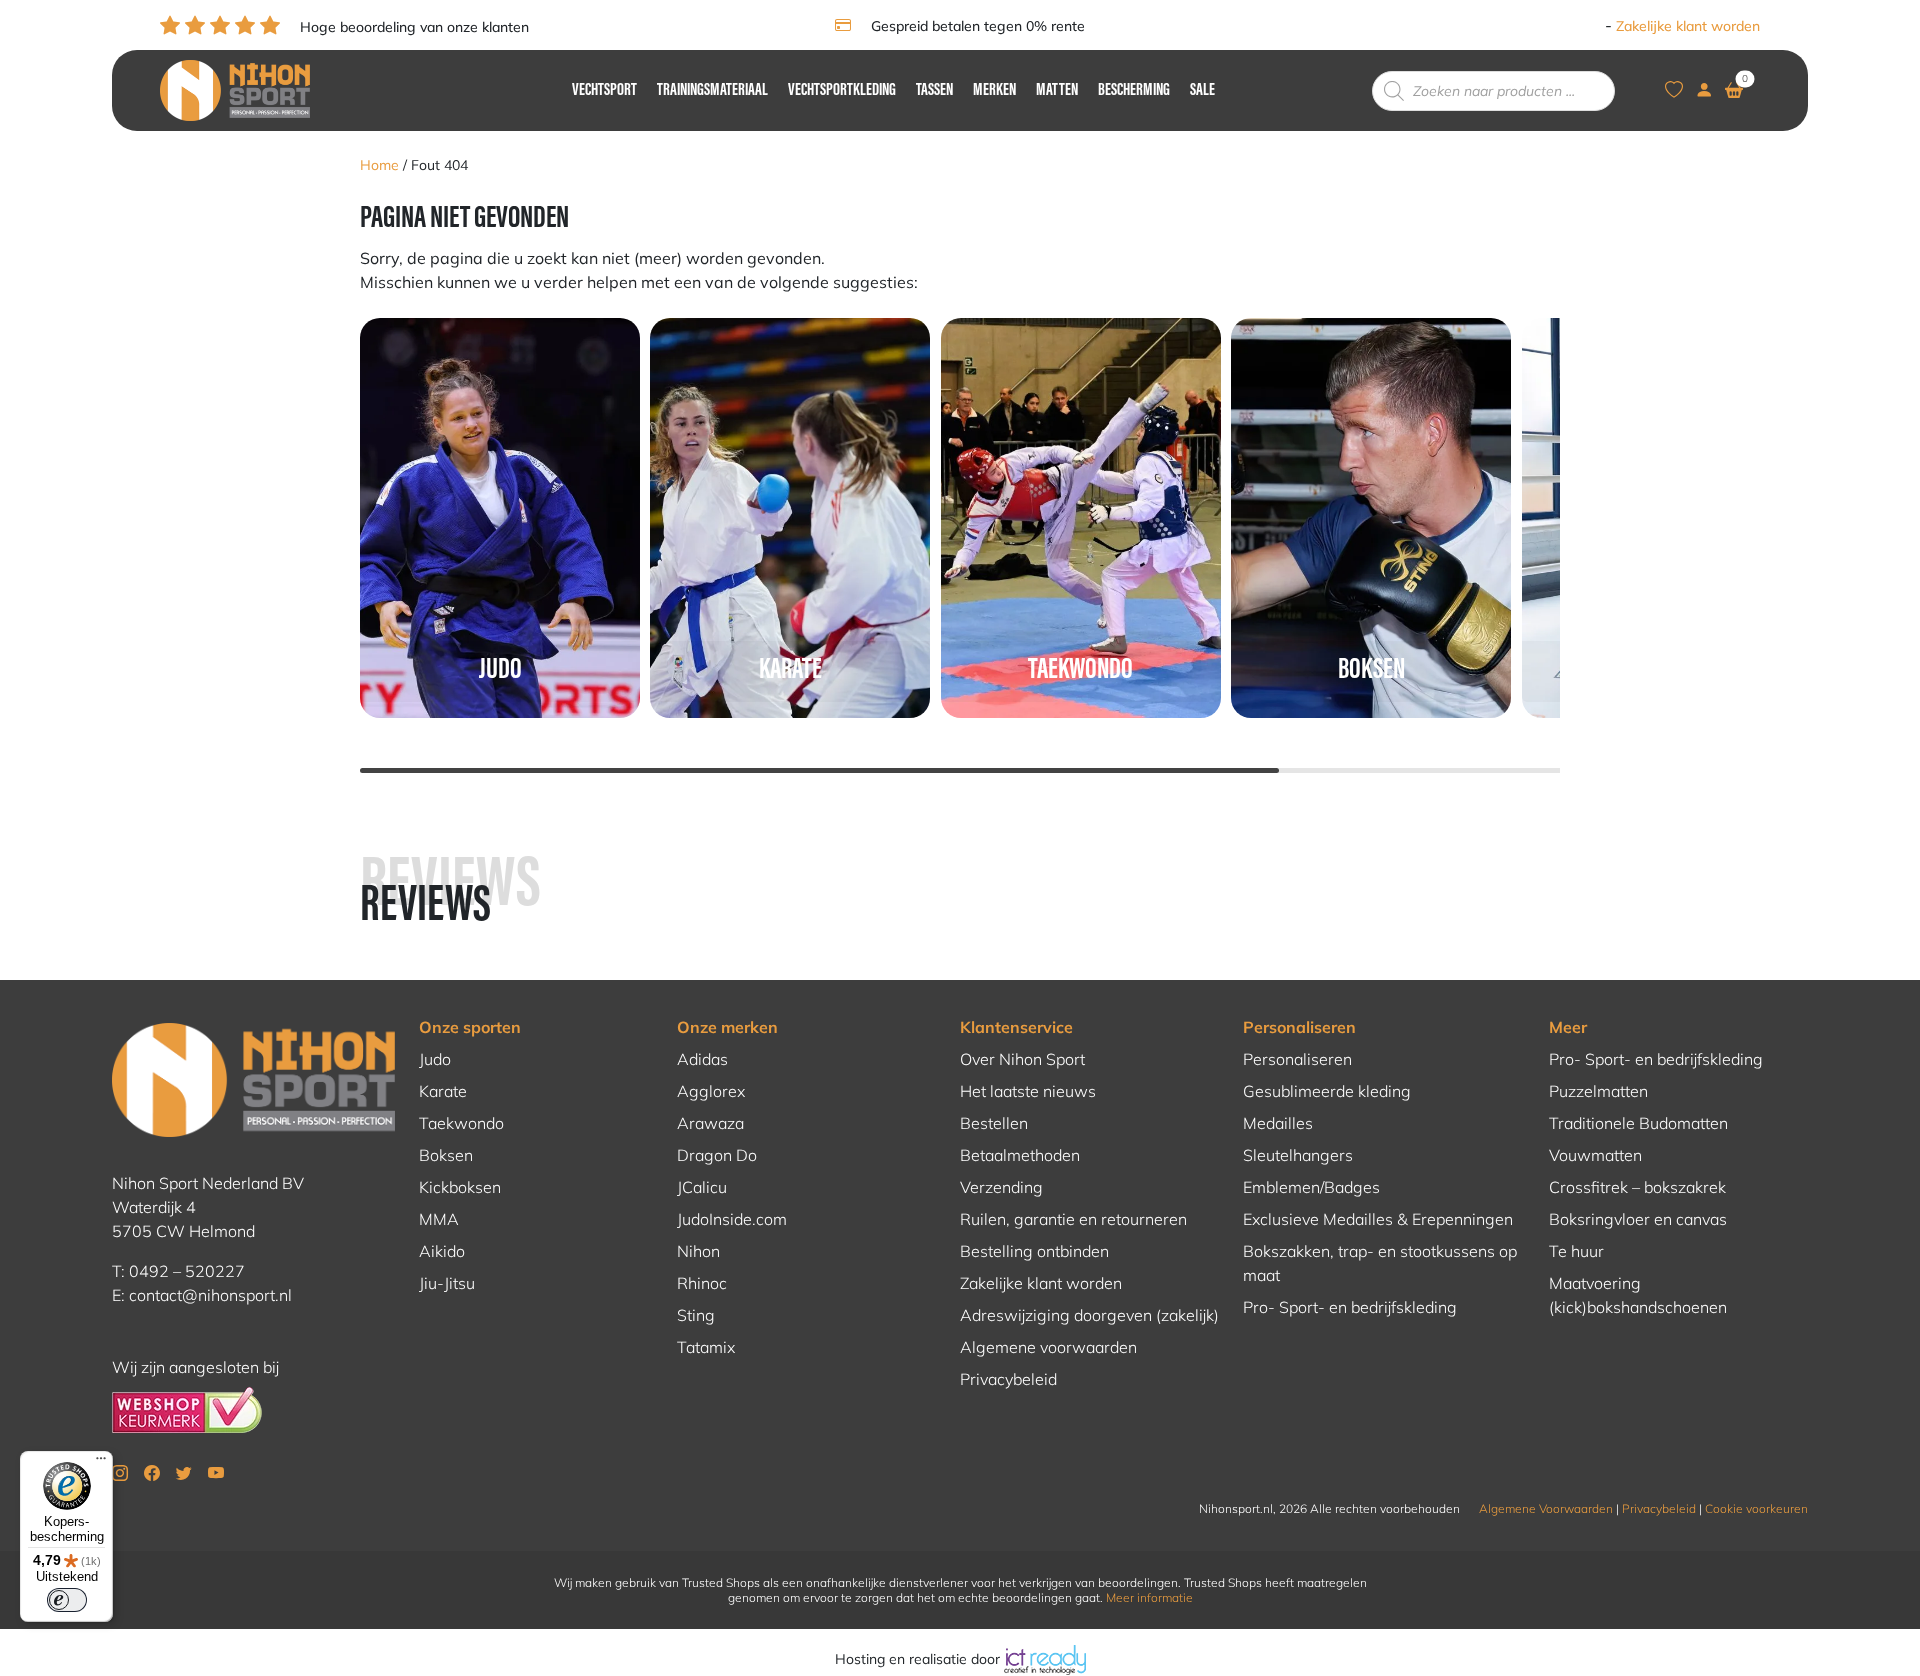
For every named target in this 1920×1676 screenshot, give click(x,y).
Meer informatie (1149, 1597)
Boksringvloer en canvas (1638, 1219)
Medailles (1278, 1123)
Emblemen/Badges (1311, 1187)
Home (379, 165)
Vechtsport (604, 91)
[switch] (67, 1600)
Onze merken (727, 1027)
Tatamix (706, 1347)
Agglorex (711, 1091)
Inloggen (1572, 26)
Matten (1057, 91)
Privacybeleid (1008, 1379)
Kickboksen (460, 1187)
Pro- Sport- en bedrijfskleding (1350, 1307)
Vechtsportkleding (842, 91)
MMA (439, 1219)
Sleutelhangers (1298, 1155)
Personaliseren (1299, 1027)
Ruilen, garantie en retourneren (1073, 1219)
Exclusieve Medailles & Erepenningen (1378, 1219)
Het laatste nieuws (1028, 1091)
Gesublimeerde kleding (1327, 1091)
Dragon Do (717, 1155)
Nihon (698, 1251)
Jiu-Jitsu (447, 1283)
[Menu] (101, 1463)
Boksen (446, 1155)
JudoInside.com (732, 1219)
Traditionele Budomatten (1638, 1123)
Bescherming (1134, 91)
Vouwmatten (1595, 1155)
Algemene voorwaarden (1048, 1347)
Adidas (702, 1059)
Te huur (1576, 1251)
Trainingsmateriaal (712, 91)
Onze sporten (470, 1027)
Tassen (934, 91)
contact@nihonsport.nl (210, 1295)
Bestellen (994, 1123)
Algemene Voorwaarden (1546, 1508)
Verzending (1001, 1187)
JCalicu (702, 1187)
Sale (1202, 91)
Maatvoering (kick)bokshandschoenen (1638, 1295)
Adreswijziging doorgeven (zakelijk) (1089, 1315)
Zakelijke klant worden (1688, 26)
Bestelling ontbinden (1034, 1251)
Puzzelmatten (1598, 1091)
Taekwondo (461, 1123)
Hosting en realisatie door (919, 1659)
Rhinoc (702, 1283)
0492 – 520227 (187, 1271)
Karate (443, 1091)
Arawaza (710, 1123)
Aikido (442, 1251)
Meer (1568, 1027)
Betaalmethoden (1020, 1155)
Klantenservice (1016, 1027)
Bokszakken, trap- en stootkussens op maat (1380, 1263)
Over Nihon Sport (1022, 1059)
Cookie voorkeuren (1756, 1508)
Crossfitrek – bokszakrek (1637, 1187)
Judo (435, 1059)
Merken (994, 91)
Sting (696, 1315)
